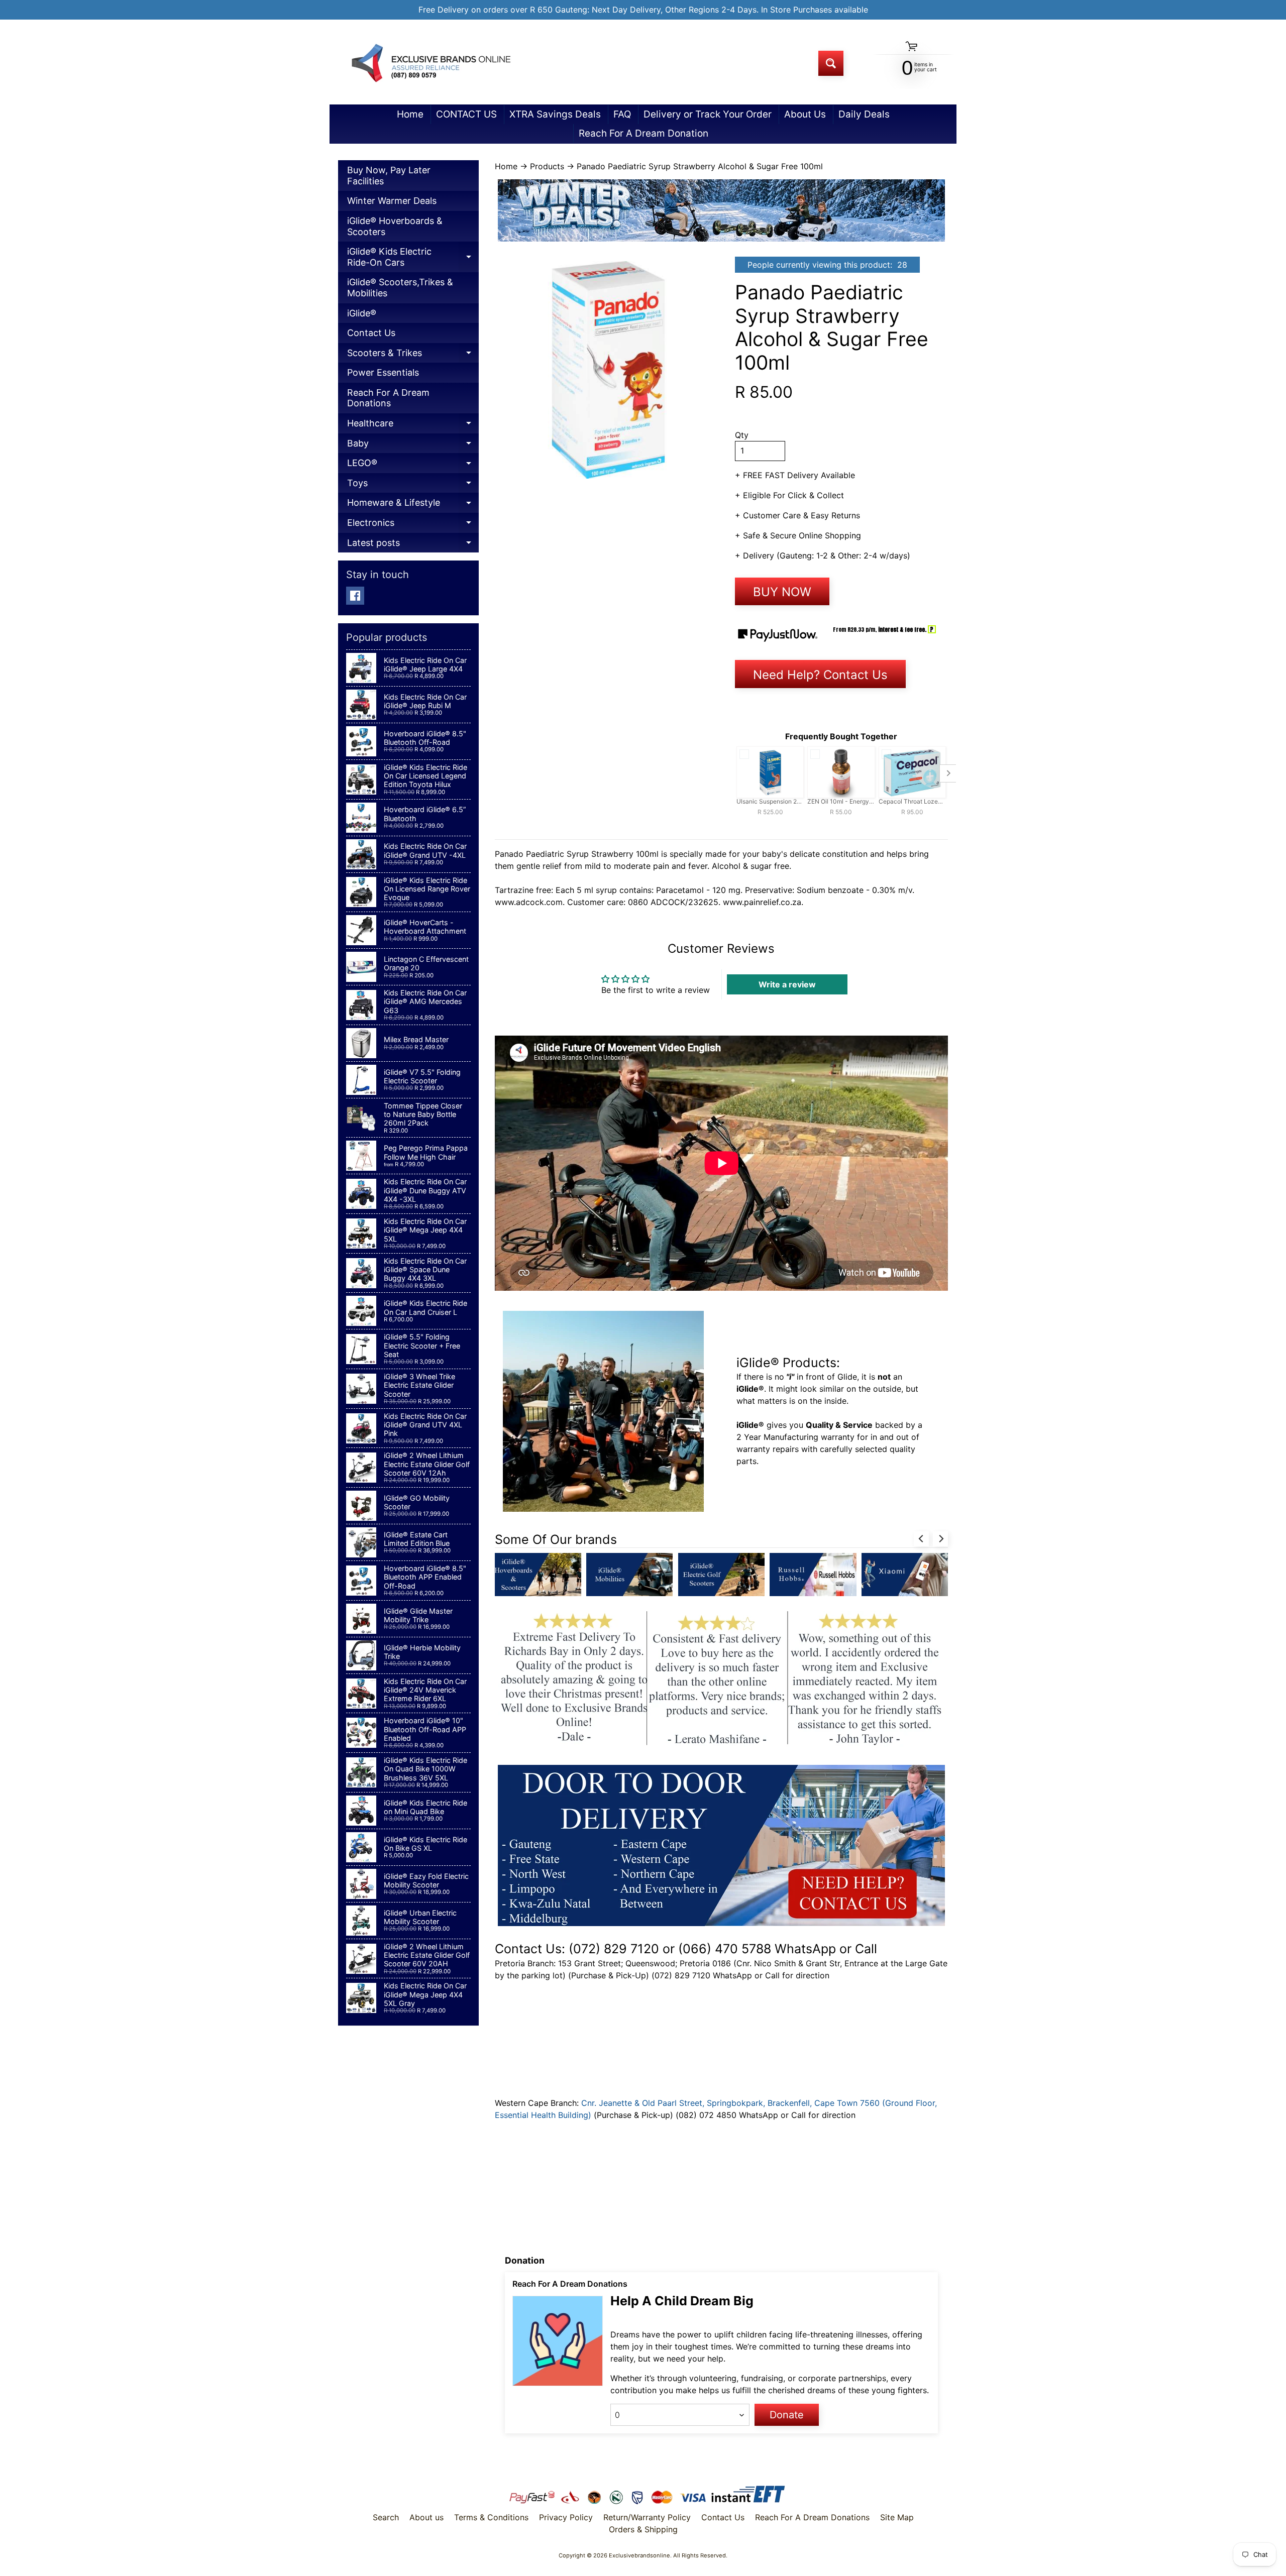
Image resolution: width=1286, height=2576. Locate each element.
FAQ (622, 114)
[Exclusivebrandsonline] (430, 63)
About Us (805, 114)
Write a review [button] (787, 984)
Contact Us (371, 333)
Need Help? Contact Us (820, 675)
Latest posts (413, 545)
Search (386, 2517)
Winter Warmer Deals (392, 201)
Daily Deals (864, 114)
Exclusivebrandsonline (639, 2555)
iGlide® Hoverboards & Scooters (395, 226)
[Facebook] (355, 596)
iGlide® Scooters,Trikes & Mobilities (400, 288)
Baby (413, 446)
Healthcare (413, 426)
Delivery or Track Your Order (708, 114)
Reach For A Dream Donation (644, 133)
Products (547, 166)
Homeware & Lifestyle (413, 505)
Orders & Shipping (643, 2529)
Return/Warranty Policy (647, 2517)
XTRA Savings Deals (555, 114)
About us (426, 2517)
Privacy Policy (566, 2517)
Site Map (897, 2517)
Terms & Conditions (491, 2517)
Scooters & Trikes (413, 355)
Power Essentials (383, 372)
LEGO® (413, 465)
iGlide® (362, 313)
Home (410, 114)
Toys (413, 485)
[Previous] (921, 1539)
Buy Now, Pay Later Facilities (389, 176)
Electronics (413, 525)
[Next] (940, 1539)
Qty (742, 435)
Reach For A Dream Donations (388, 398)
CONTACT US (466, 114)
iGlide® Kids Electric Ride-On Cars (413, 259)
